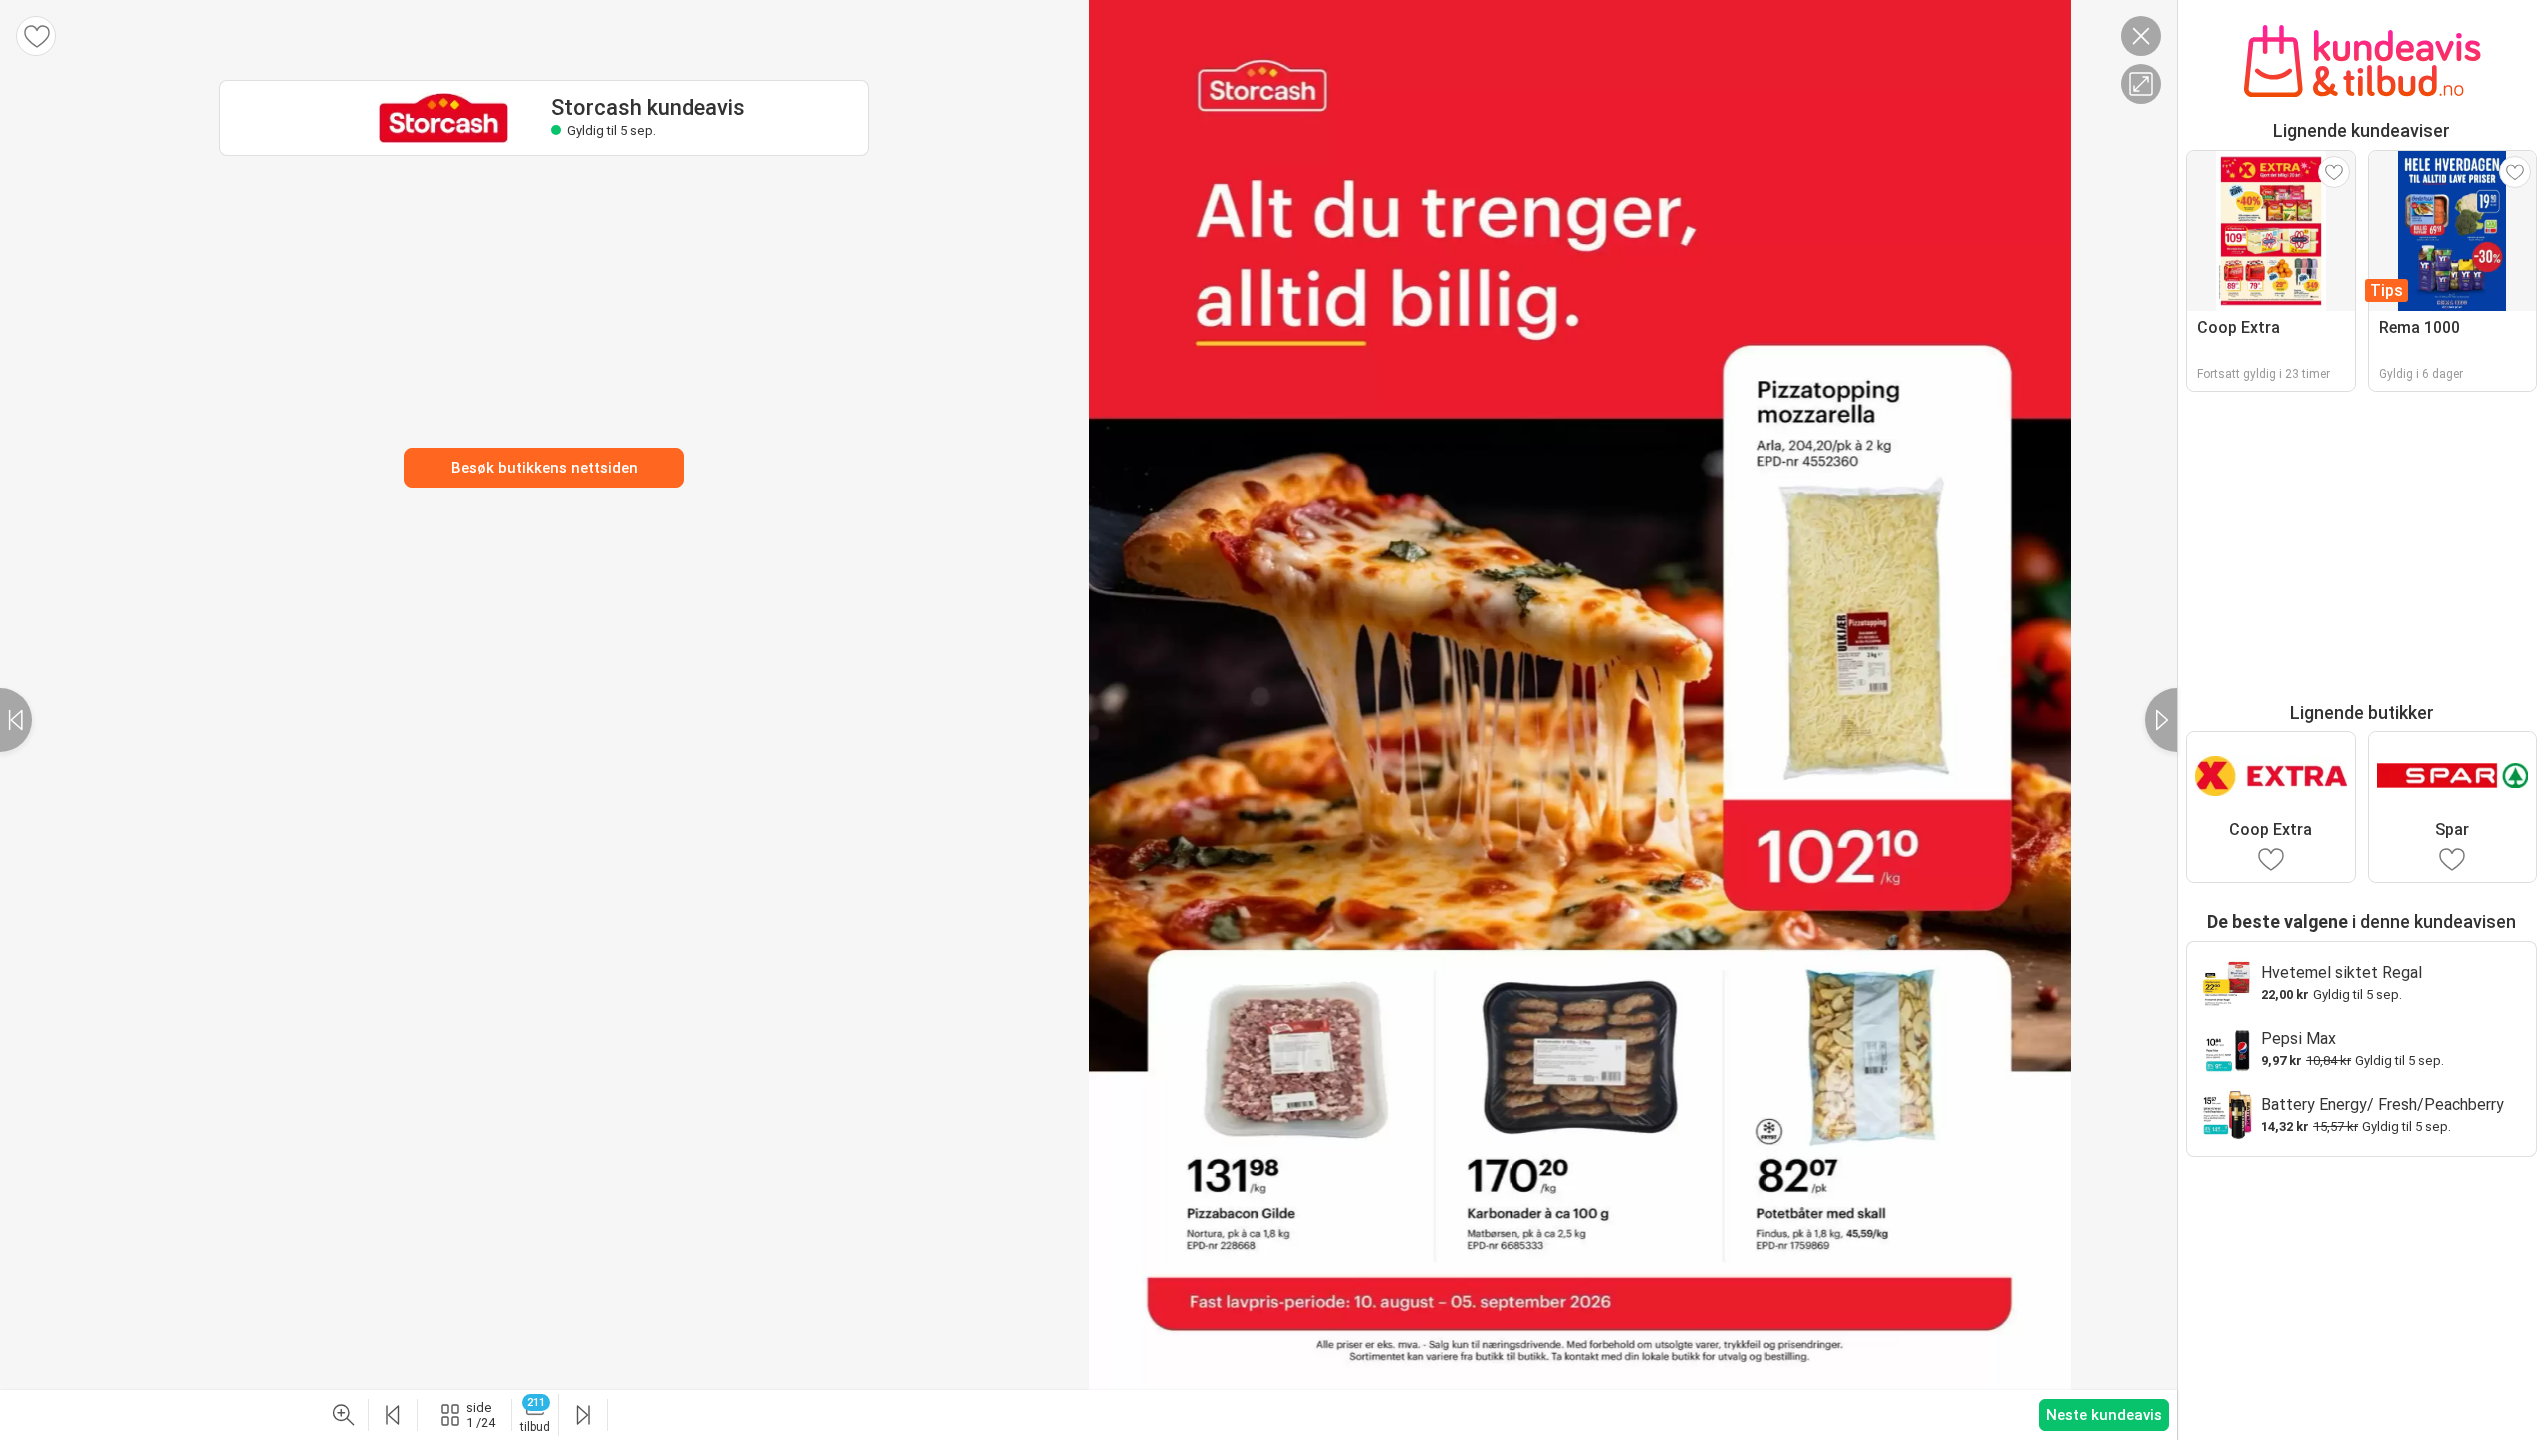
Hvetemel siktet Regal (2341, 972)
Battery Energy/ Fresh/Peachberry (2382, 1104)
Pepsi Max (2298, 1038)
